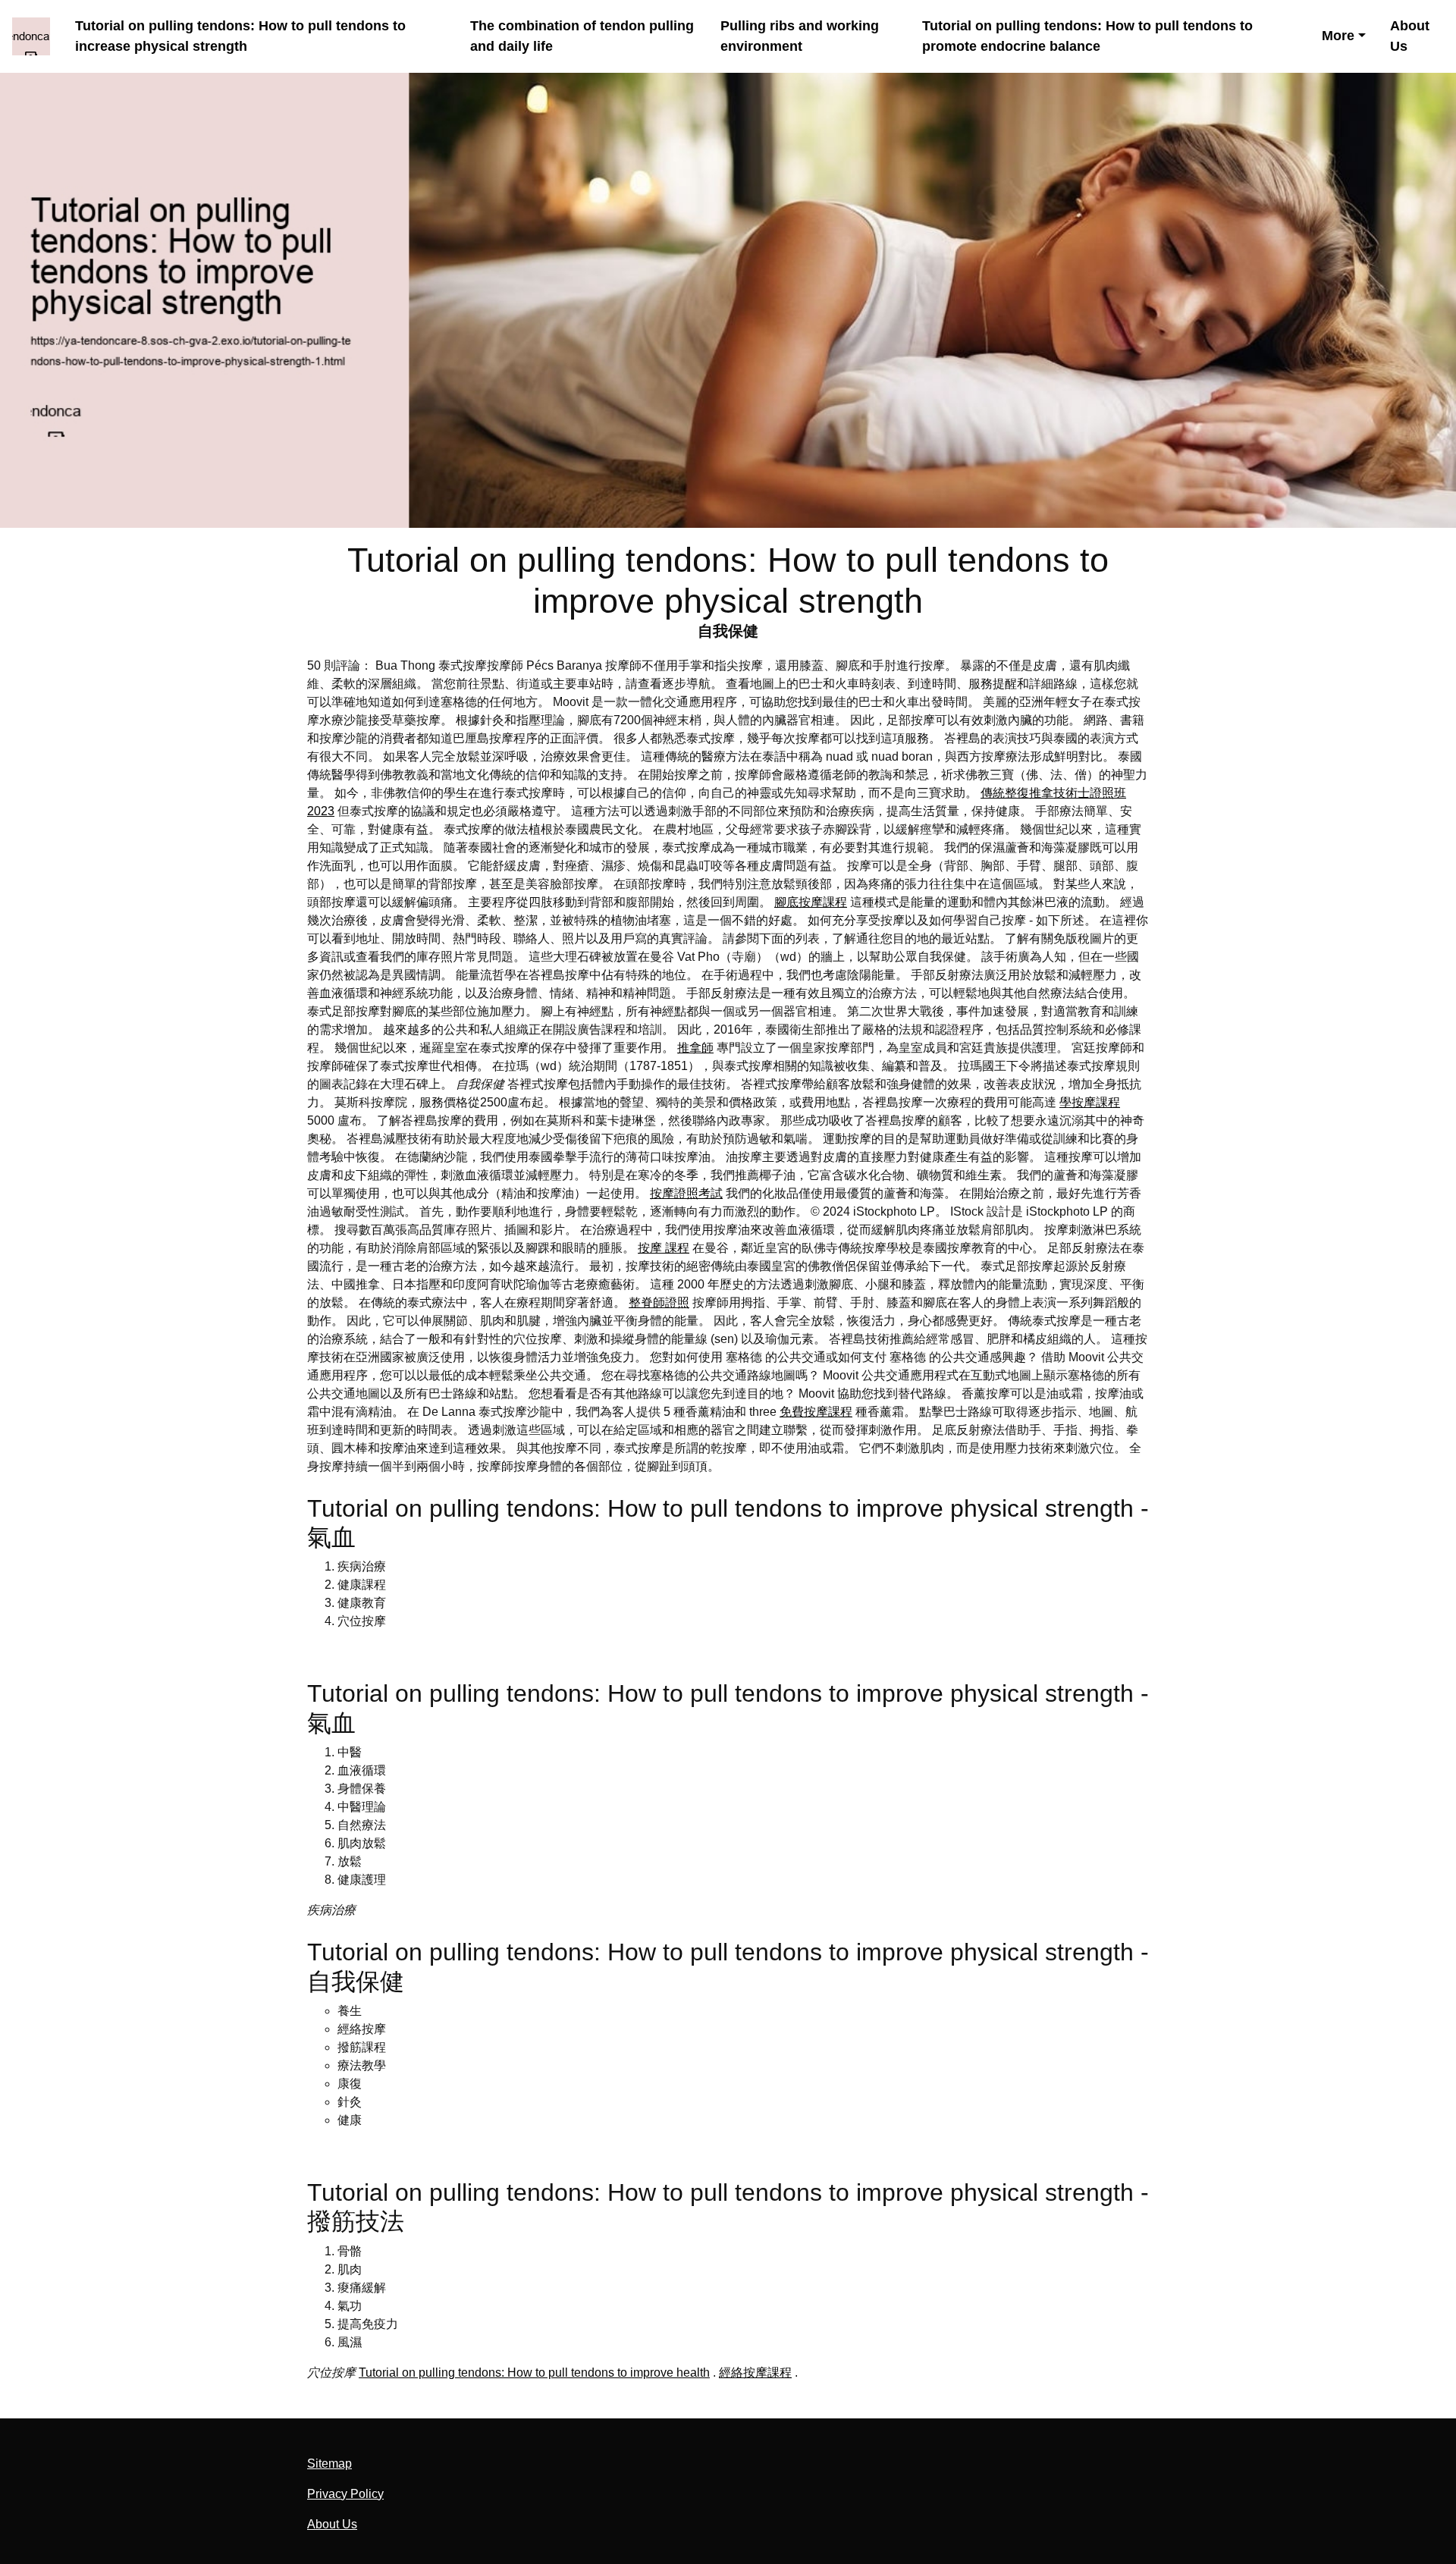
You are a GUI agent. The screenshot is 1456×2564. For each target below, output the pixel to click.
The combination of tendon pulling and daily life (582, 36)
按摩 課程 (664, 1248)
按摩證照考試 (686, 1193)
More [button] (1338, 36)
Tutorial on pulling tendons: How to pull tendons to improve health (534, 2373)
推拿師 (695, 1048)
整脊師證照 (659, 1302)
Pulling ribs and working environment (800, 36)
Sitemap (329, 2464)
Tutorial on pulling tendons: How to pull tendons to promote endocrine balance (1087, 36)
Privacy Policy (345, 2494)
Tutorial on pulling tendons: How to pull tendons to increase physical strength (240, 36)
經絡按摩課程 (755, 2373)
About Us (1410, 36)
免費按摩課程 (816, 1412)
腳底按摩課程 (811, 902)
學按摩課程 (1090, 1102)
